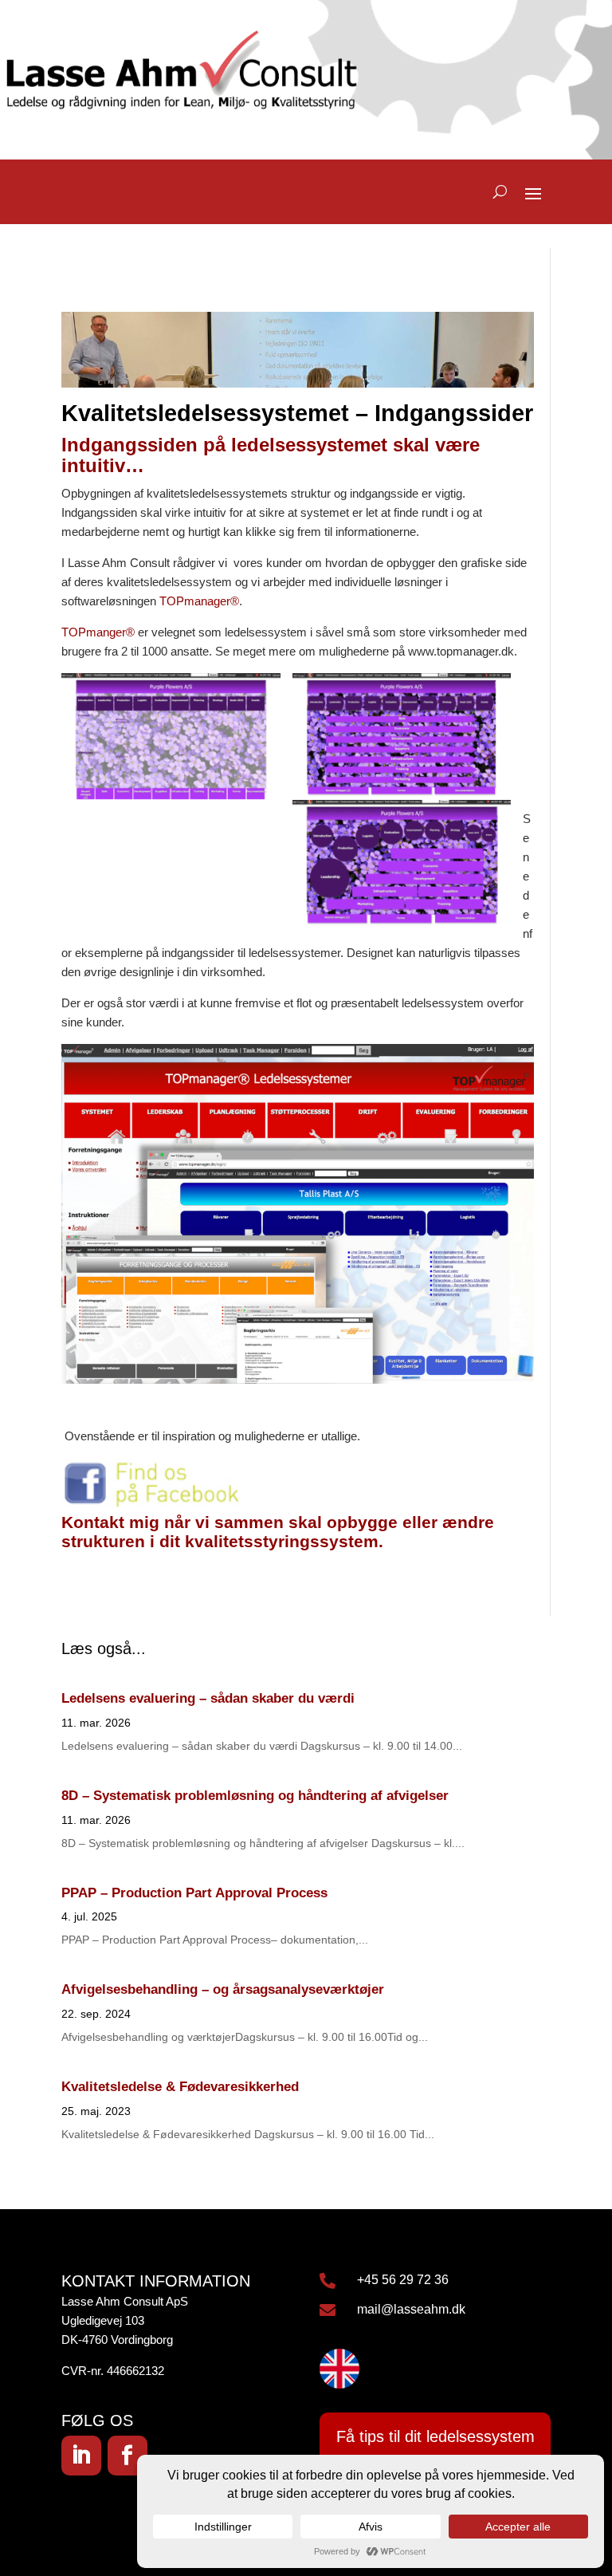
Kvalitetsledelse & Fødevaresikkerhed (180, 2087)
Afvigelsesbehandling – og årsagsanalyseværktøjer (223, 1989)
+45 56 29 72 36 (403, 2280)
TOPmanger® (98, 632)
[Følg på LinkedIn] (81, 2456)
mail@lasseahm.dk (411, 2309)
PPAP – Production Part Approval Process (194, 1893)
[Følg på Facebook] (127, 2456)
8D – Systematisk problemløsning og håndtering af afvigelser (255, 1796)
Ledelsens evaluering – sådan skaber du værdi (208, 1698)
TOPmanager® (199, 601)
